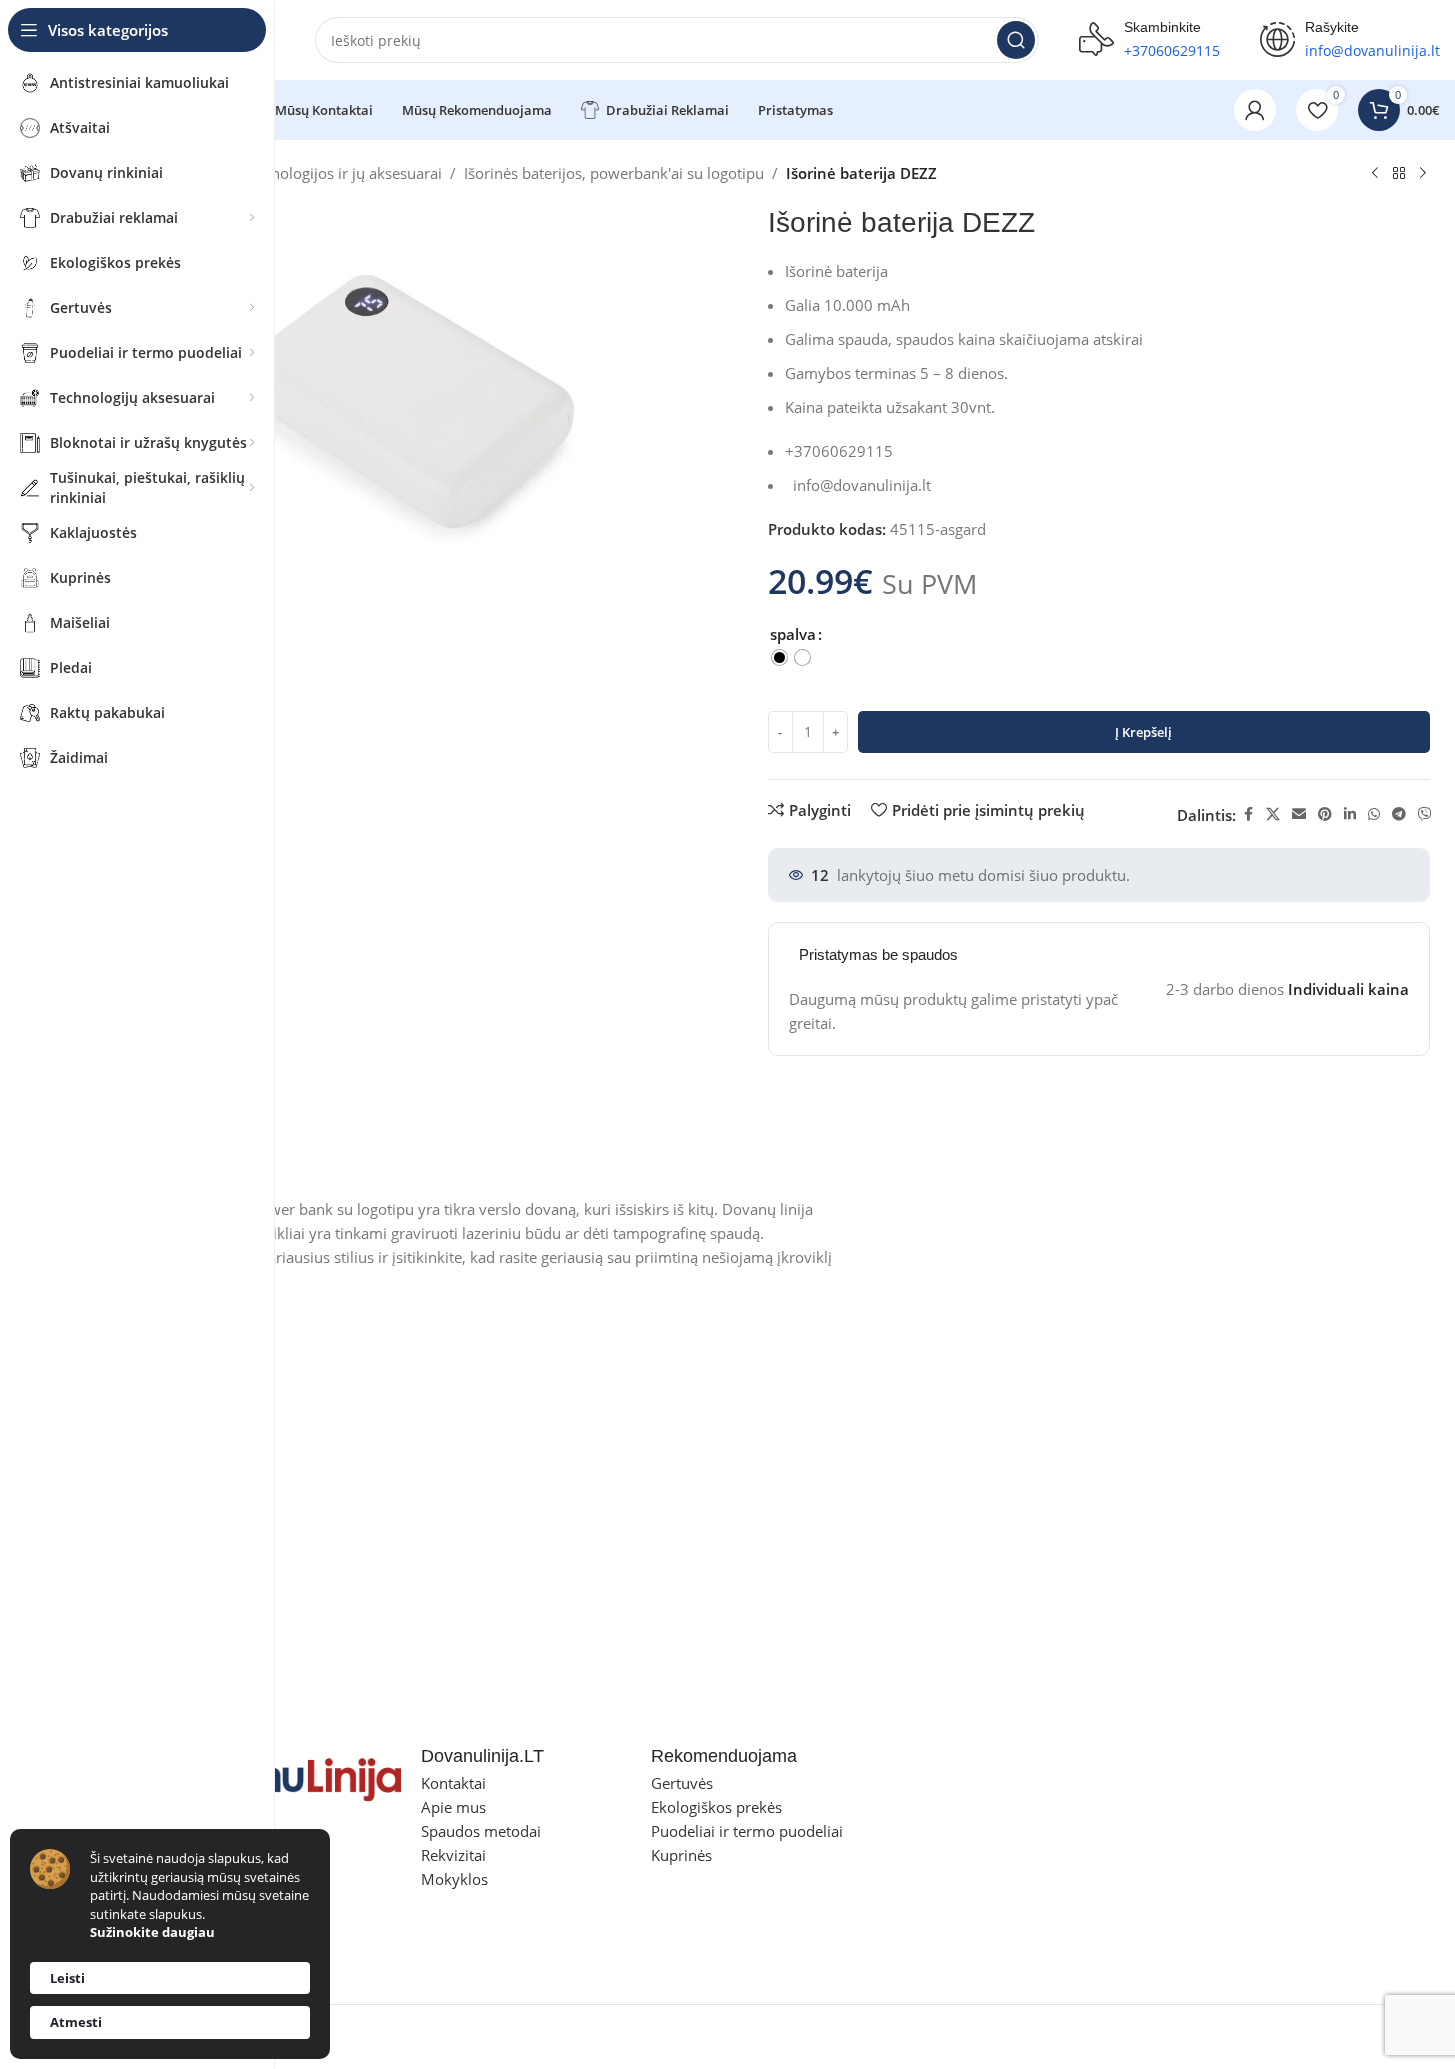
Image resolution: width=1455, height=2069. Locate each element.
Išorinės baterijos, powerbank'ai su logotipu (614, 173)
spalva (793, 634)
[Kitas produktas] (1423, 174)
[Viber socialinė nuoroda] (1425, 814)
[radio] (779, 657)
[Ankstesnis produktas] (1375, 174)
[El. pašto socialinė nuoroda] (1299, 814)
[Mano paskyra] (1255, 110)
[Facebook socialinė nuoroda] (1248, 814)
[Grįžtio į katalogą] (1399, 174)
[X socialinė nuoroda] (1273, 814)
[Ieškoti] (1016, 40)
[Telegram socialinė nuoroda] (1399, 814)
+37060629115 (1172, 50)
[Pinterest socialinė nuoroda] (1325, 814)
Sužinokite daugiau (152, 1932)
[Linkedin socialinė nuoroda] (1350, 814)
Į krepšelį (1143, 732)
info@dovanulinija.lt (862, 485)
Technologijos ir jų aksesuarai (341, 173)
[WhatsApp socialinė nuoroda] (1374, 814)
